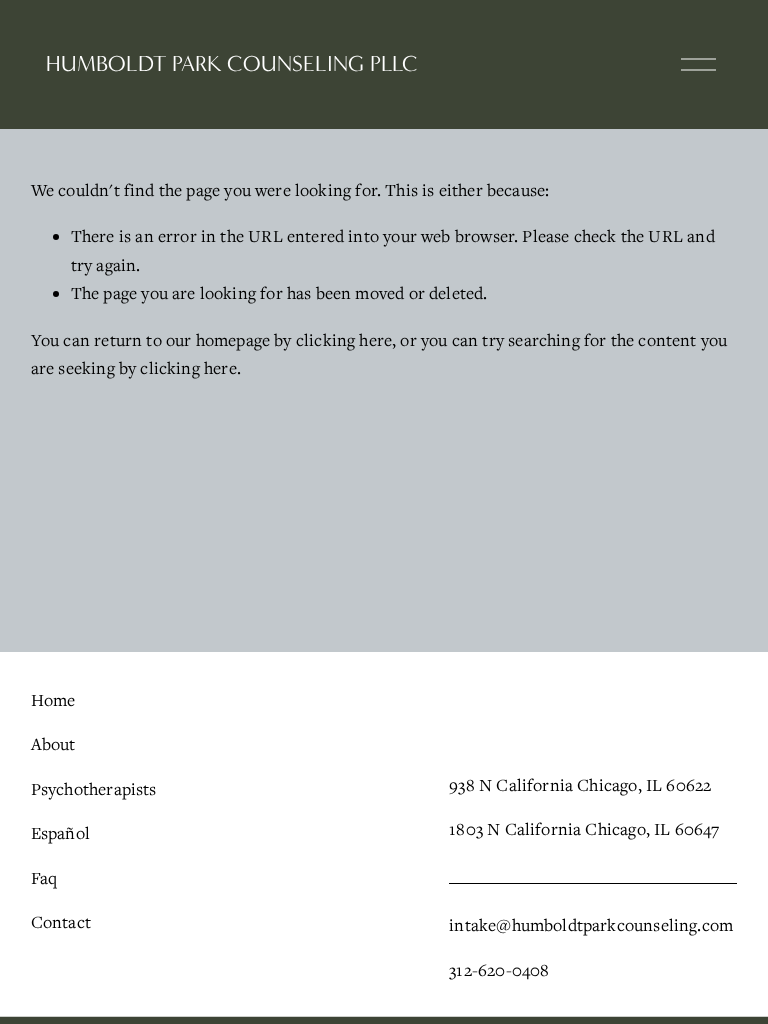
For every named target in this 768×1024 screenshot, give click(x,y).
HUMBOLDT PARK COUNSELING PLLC (232, 64)
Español (60, 833)
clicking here (344, 340)
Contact (61, 922)
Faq (44, 878)
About (53, 744)
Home (53, 700)
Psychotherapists (94, 789)
